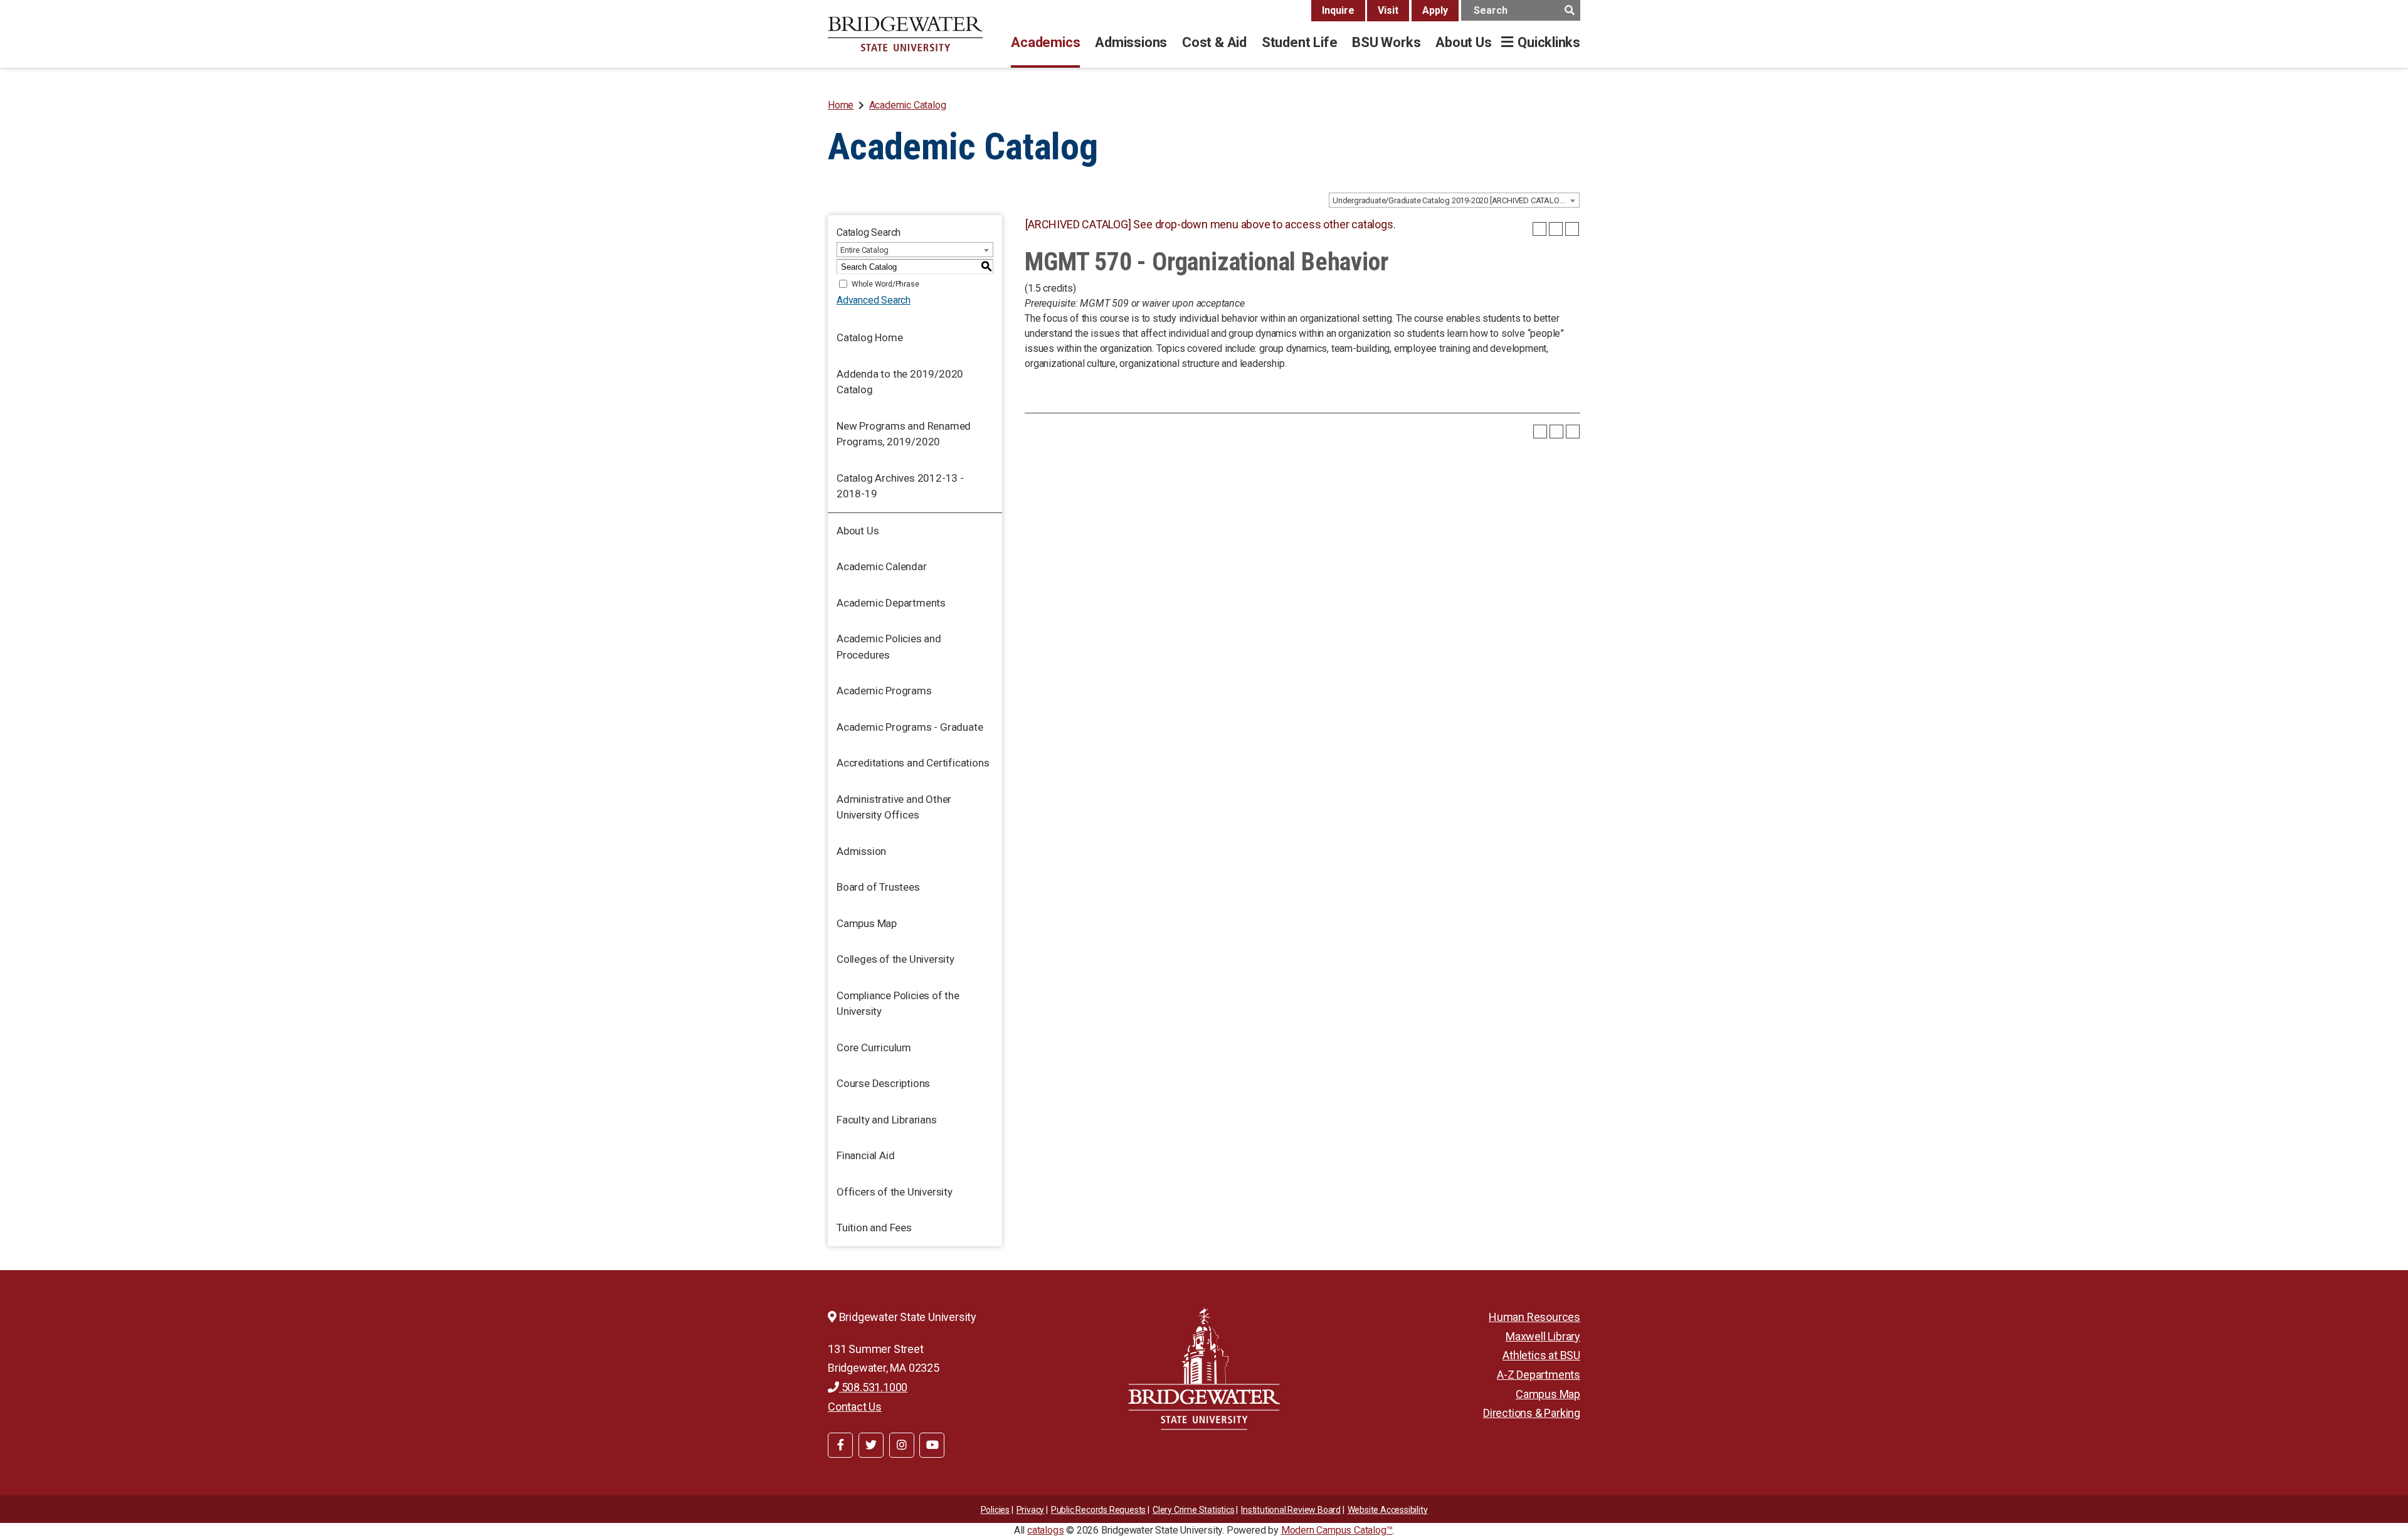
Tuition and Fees (874, 1228)
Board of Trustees (878, 887)
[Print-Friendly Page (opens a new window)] (1556, 229)
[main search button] (1569, 10)
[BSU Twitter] (871, 1445)
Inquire (1338, 10)
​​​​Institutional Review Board (1291, 1510)
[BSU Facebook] (840, 1445)
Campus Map (867, 923)
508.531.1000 (873, 1387)
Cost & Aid (1214, 42)
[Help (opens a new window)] (1572, 229)
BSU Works (1386, 42)
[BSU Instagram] (902, 1445)
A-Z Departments (1539, 1375)
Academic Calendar (882, 566)
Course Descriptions (883, 1083)
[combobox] (1454, 200)
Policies (995, 1510)
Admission (861, 851)
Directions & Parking (1532, 1413)
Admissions (1131, 42)
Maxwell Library (1543, 1336)
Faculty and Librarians (887, 1120)
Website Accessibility (1388, 1510)
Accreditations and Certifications (913, 763)
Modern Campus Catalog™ (1337, 1530)
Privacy (1031, 1510)
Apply (1435, 10)
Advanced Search (874, 300)
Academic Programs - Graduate (910, 727)
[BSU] (906, 34)
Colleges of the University (895, 959)
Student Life (1299, 42)
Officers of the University (895, 1192)
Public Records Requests (1098, 1510)
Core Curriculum (874, 1047)
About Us (1463, 42)
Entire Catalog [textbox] (864, 250)
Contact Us (855, 1407)
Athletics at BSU (1541, 1355)
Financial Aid (865, 1155)
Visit (1388, 10)
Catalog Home (870, 337)
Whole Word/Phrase (885, 284)
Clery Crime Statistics (1194, 1510)
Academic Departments (891, 603)
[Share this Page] (1539, 229)
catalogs (1045, 1530)
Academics (1045, 42)
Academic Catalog (908, 105)
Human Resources (1534, 1317)
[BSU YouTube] (932, 1445)
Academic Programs (884, 691)
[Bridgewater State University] (1204, 1368)
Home (841, 105)
